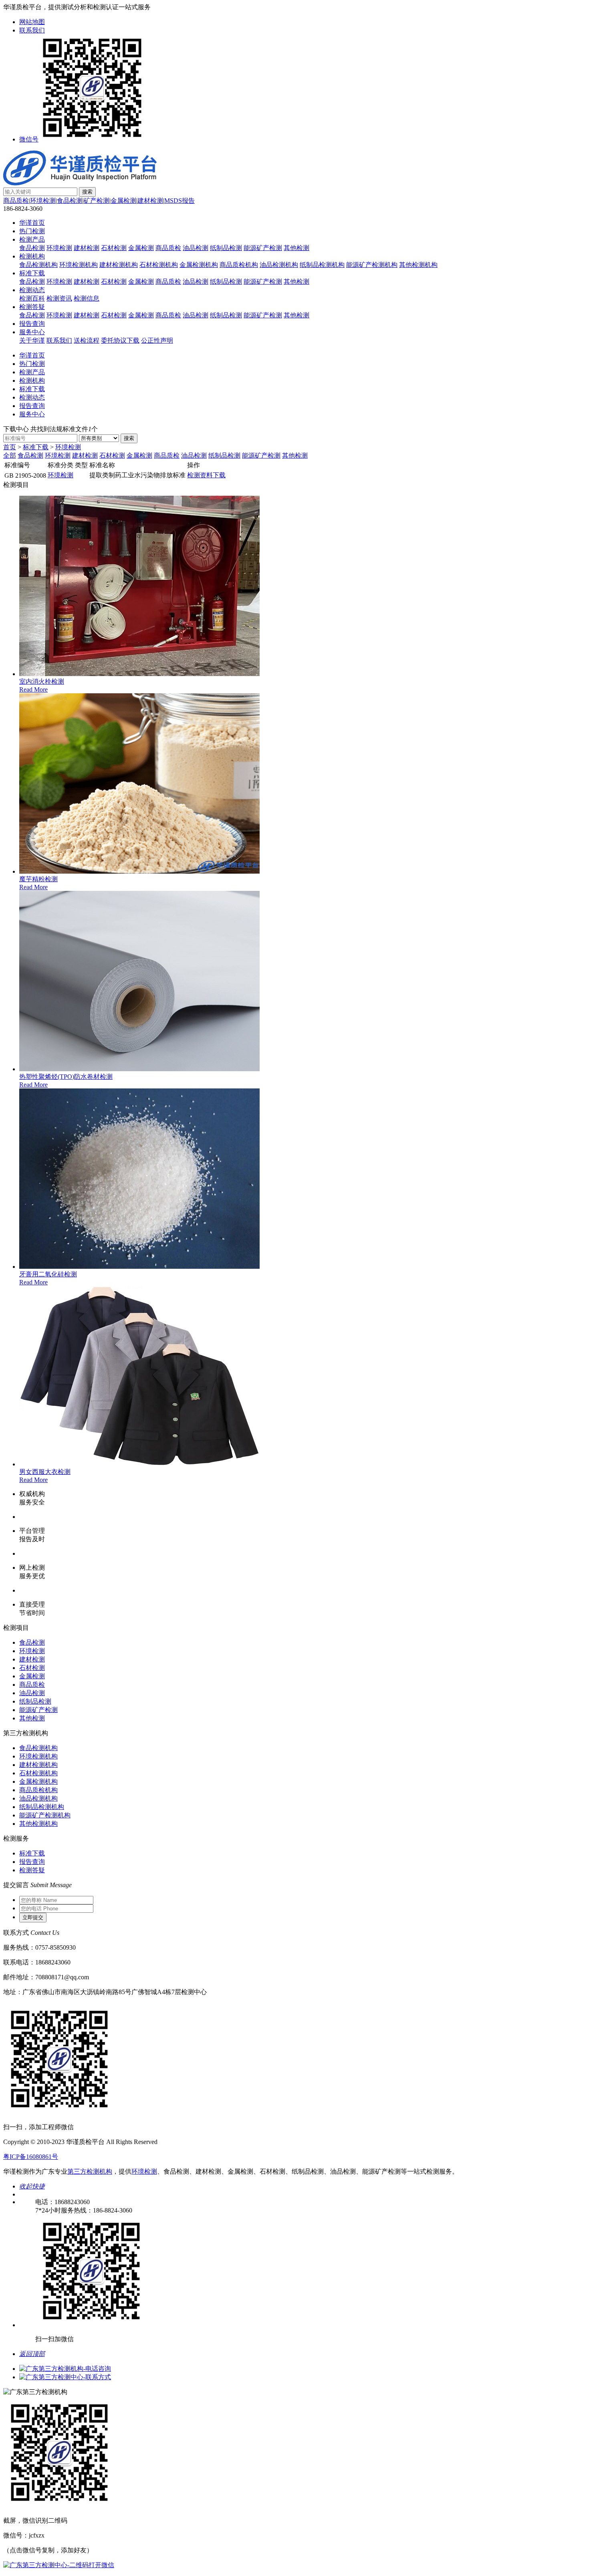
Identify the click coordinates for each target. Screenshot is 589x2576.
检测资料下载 (206, 475)
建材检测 (150, 201)
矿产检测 (97, 201)
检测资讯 (59, 298)
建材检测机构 (119, 265)
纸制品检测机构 (322, 265)
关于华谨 (32, 340)
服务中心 (32, 332)
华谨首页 (32, 223)
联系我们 (32, 30)
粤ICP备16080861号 (31, 2157)
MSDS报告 (180, 201)
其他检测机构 (418, 265)
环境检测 (43, 201)
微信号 (29, 139)
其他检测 (297, 248)
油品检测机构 (279, 265)
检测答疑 (32, 307)
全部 (10, 455)
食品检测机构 (38, 265)
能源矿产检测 (263, 248)
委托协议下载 (120, 340)
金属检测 (123, 201)
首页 (10, 447)
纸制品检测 (226, 248)
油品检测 (196, 248)
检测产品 (32, 239)
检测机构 (32, 256)
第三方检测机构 (90, 2171)
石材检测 (114, 248)
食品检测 (70, 201)
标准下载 (32, 273)
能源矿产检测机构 (372, 265)
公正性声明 (157, 340)
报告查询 (32, 324)
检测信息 (87, 298)
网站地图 (32, 22)
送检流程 (87, 340)
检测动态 (32, 290)
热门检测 (32, 231)
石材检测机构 (159, 265)
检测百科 (32, 298)
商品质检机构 (239, 265)
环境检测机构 (79, 265)
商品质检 (16, 201)
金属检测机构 (199, 265)
